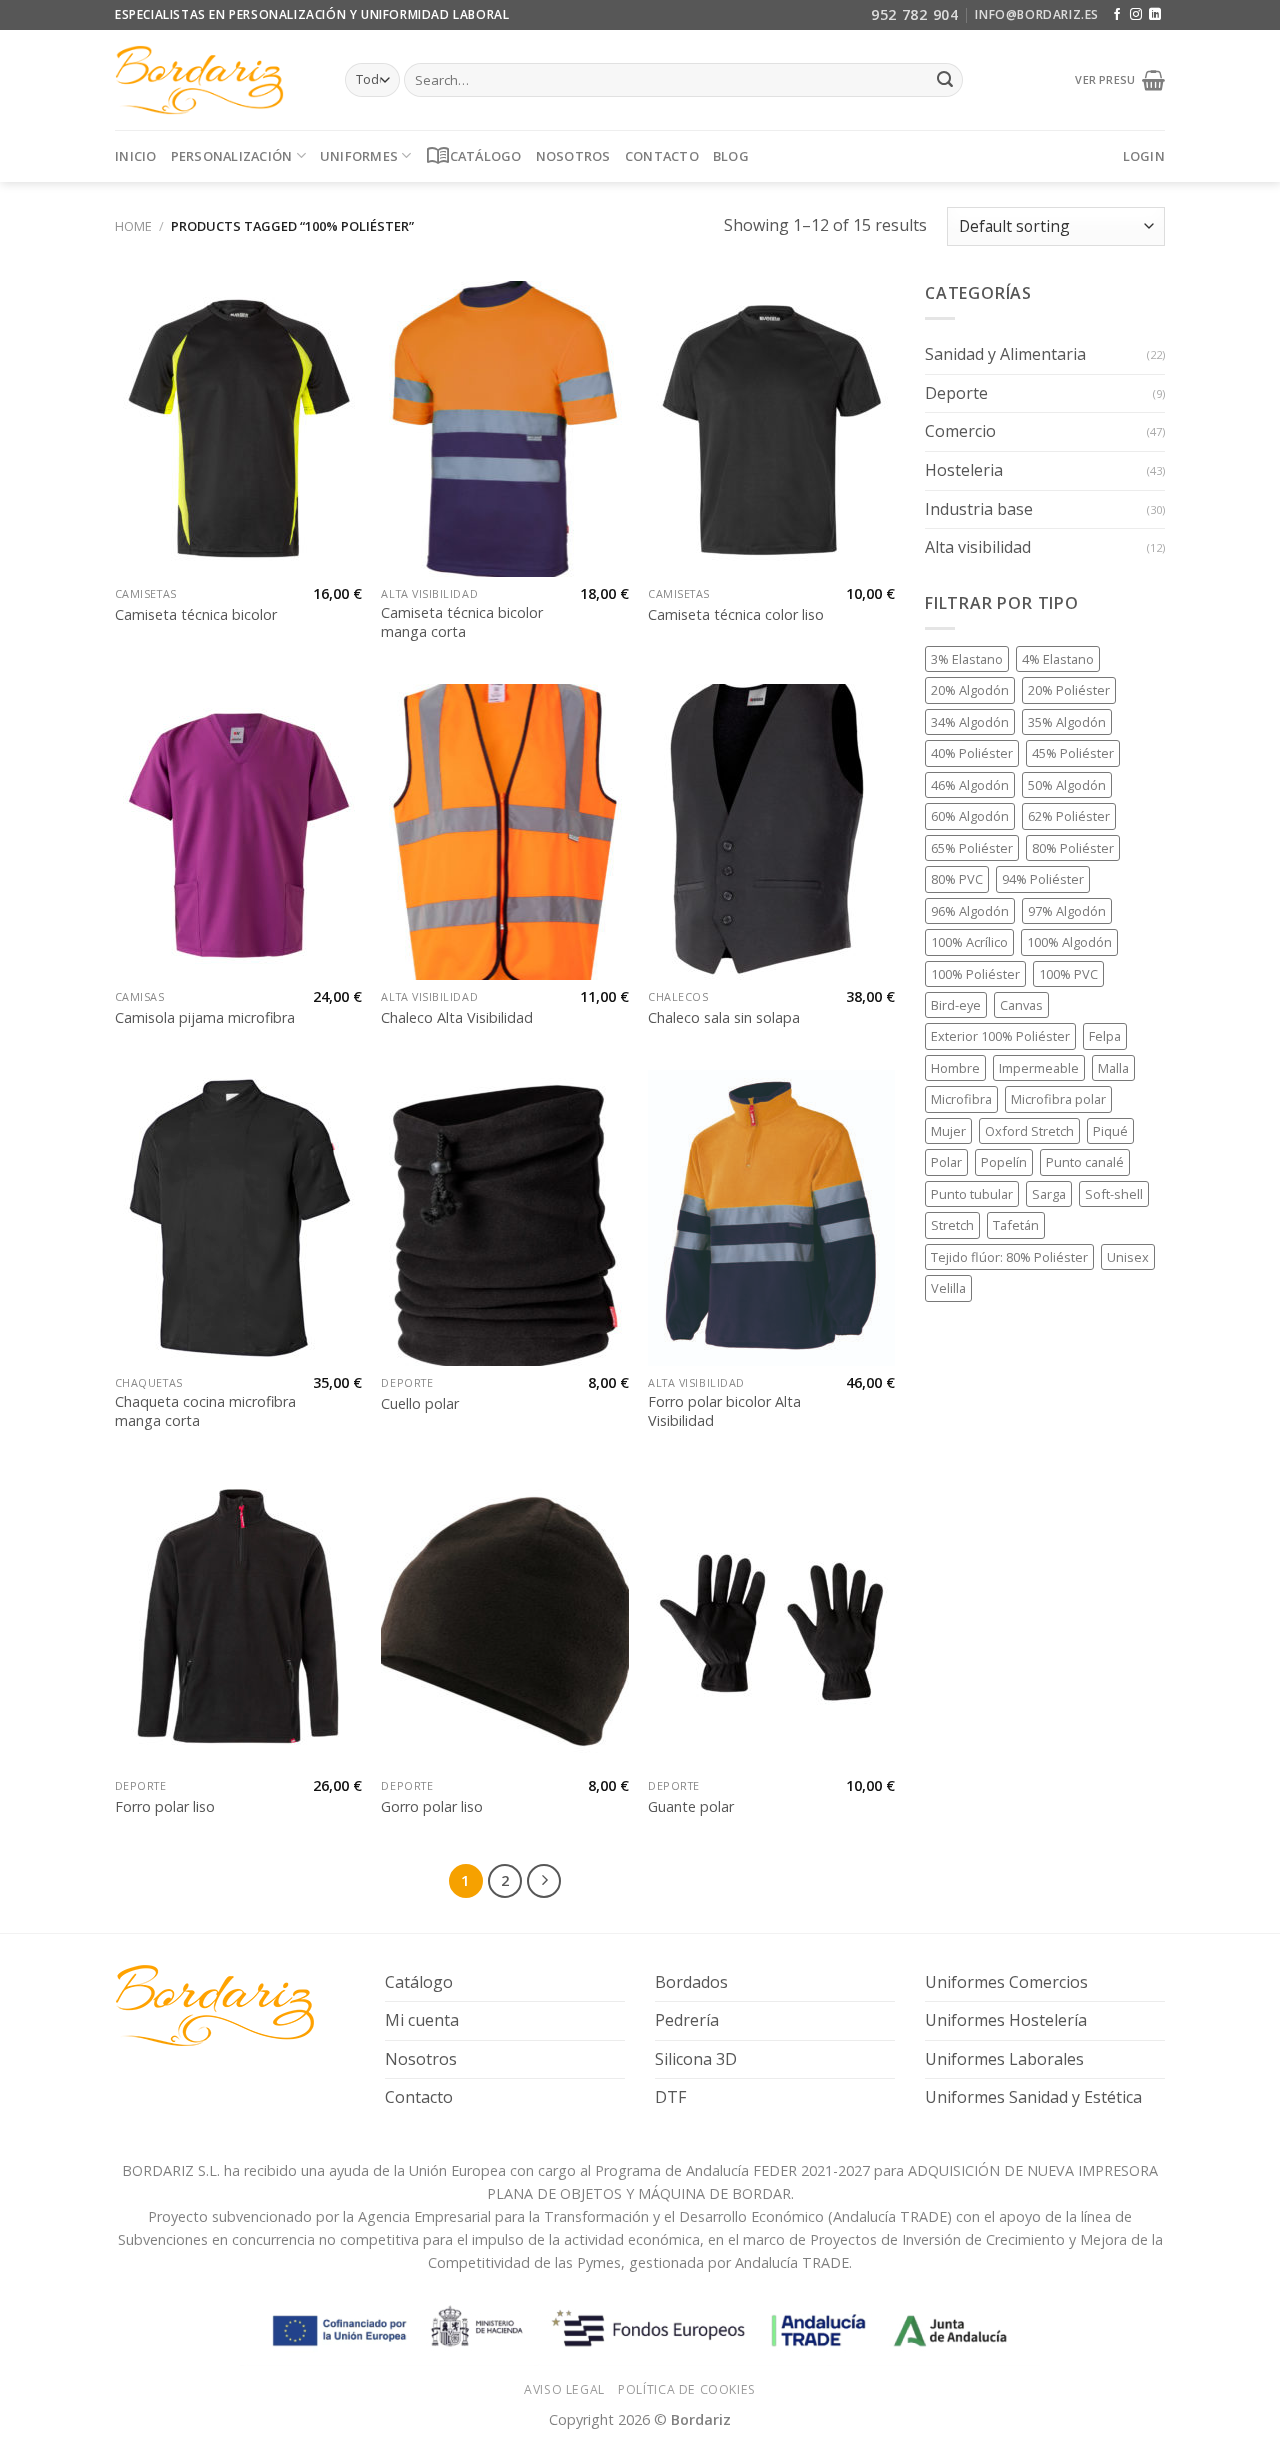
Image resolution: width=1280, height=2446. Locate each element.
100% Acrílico (969, 942)
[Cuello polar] (504, 1218)
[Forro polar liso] (238, 1621)
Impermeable (1039, 1068)
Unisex (1128, 1257)
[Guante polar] (771, 1621)
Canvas (1021, 1005)
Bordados (691, 1982)
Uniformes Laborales (1004, 2059)
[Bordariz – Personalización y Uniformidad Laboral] (215, 80)
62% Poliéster (1069, 816)
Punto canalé (1085, 1162)
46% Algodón (970, 785)
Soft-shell (1114, 1194)
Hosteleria (964, 470)
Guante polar (691, 1807)
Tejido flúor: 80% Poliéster (1009, 1257)
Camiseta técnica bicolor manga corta (462, 622)
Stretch (952, 1225)
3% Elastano (967, 659)
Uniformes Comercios (1006, 1982)
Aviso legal (564, 2389)
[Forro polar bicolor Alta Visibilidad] (771, 1218)
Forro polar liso (165, 1807)
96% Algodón (970, 911)
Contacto (662, 156)
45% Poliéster (1073, 753)
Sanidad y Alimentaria (1005, 354)
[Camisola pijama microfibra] (238, 832)
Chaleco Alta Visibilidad (457, 1018)
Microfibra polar (1058, 1099)
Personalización (232, 156)
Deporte (956, 393)
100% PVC (1068, 973)
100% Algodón (1069, 942)
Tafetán (1016, 1225)
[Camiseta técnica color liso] (771, 429)
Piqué (1110, 1131)
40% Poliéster (972, 753)
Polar (946, 1162)
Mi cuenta (422, 2020)
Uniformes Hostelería (1006, 2020)
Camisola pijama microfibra (205, 1018)
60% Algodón (970, 816)
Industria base (979, 508)
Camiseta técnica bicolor (196, 615)
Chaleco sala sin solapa (724, 1018)
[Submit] (945, 80)
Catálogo (474, 156)
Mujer (948, 1131)
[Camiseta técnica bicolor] (238, 429)
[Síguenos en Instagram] (1136, 15)
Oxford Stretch (1029, 1131)
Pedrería (687, 2020)
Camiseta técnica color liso (736, 615)
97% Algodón (1067, 911)
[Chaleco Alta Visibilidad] (504, 832)
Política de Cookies (687, 2389)
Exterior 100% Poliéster (1000, 1036)
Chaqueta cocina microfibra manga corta (205, 1411)
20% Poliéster (1069, 690)
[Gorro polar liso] (504, 1621)
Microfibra (961, 1099)
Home (133, 226)
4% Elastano (1058, 659)
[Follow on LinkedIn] (1155, 15)
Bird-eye (956, 1005)
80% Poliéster (1073, 848)
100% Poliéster (975, 973)
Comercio (960, 431)
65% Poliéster (972, 848)
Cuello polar (420, 1404)
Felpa (1105, 1036)
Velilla (948, 1288)
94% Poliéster (1043, 879)
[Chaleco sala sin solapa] (771, 832)
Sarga (1049, 1194)
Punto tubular (972, 1194)
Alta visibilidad (978, 547)
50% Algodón (1067, 785)
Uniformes (359, 156)
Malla (1113, 1068)
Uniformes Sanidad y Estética (1033, 2097)
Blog (731, 156)
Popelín (1004, 1162)
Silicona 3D (696, 2059)
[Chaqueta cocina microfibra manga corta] (238, 1218)
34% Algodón (970, 722)
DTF (670, 2097)
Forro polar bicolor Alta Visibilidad (724, 1411)
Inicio (136, 156)
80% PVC (957, 879)
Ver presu (1108, 79)
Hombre (955, 1068)
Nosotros (573, 156)
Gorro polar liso (432, 1807)
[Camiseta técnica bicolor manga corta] (504, 429)
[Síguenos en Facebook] (1117, 15)
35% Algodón (1067, 722)
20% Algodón (970, 690)
